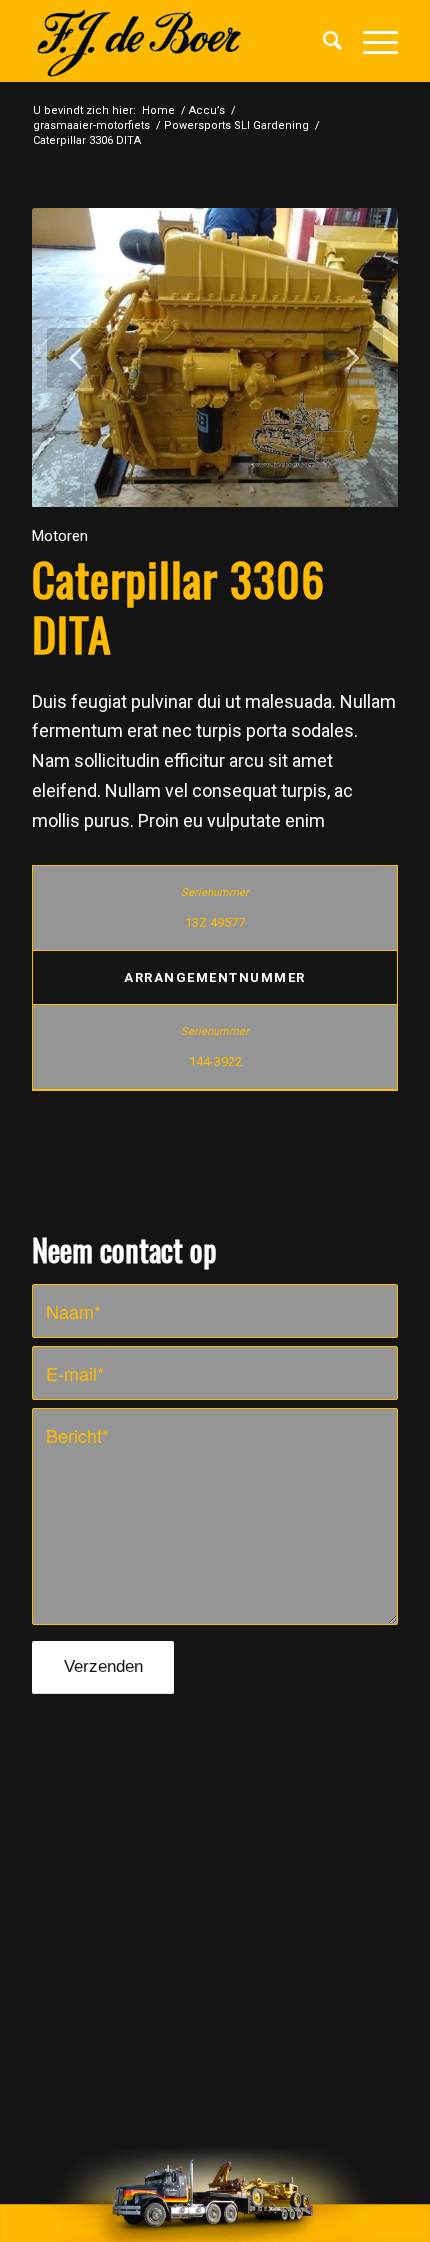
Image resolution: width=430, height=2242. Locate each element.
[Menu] (370, 41)
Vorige (77, 358)
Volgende (353, 358)
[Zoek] (323, 41)
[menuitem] (323, 41)
